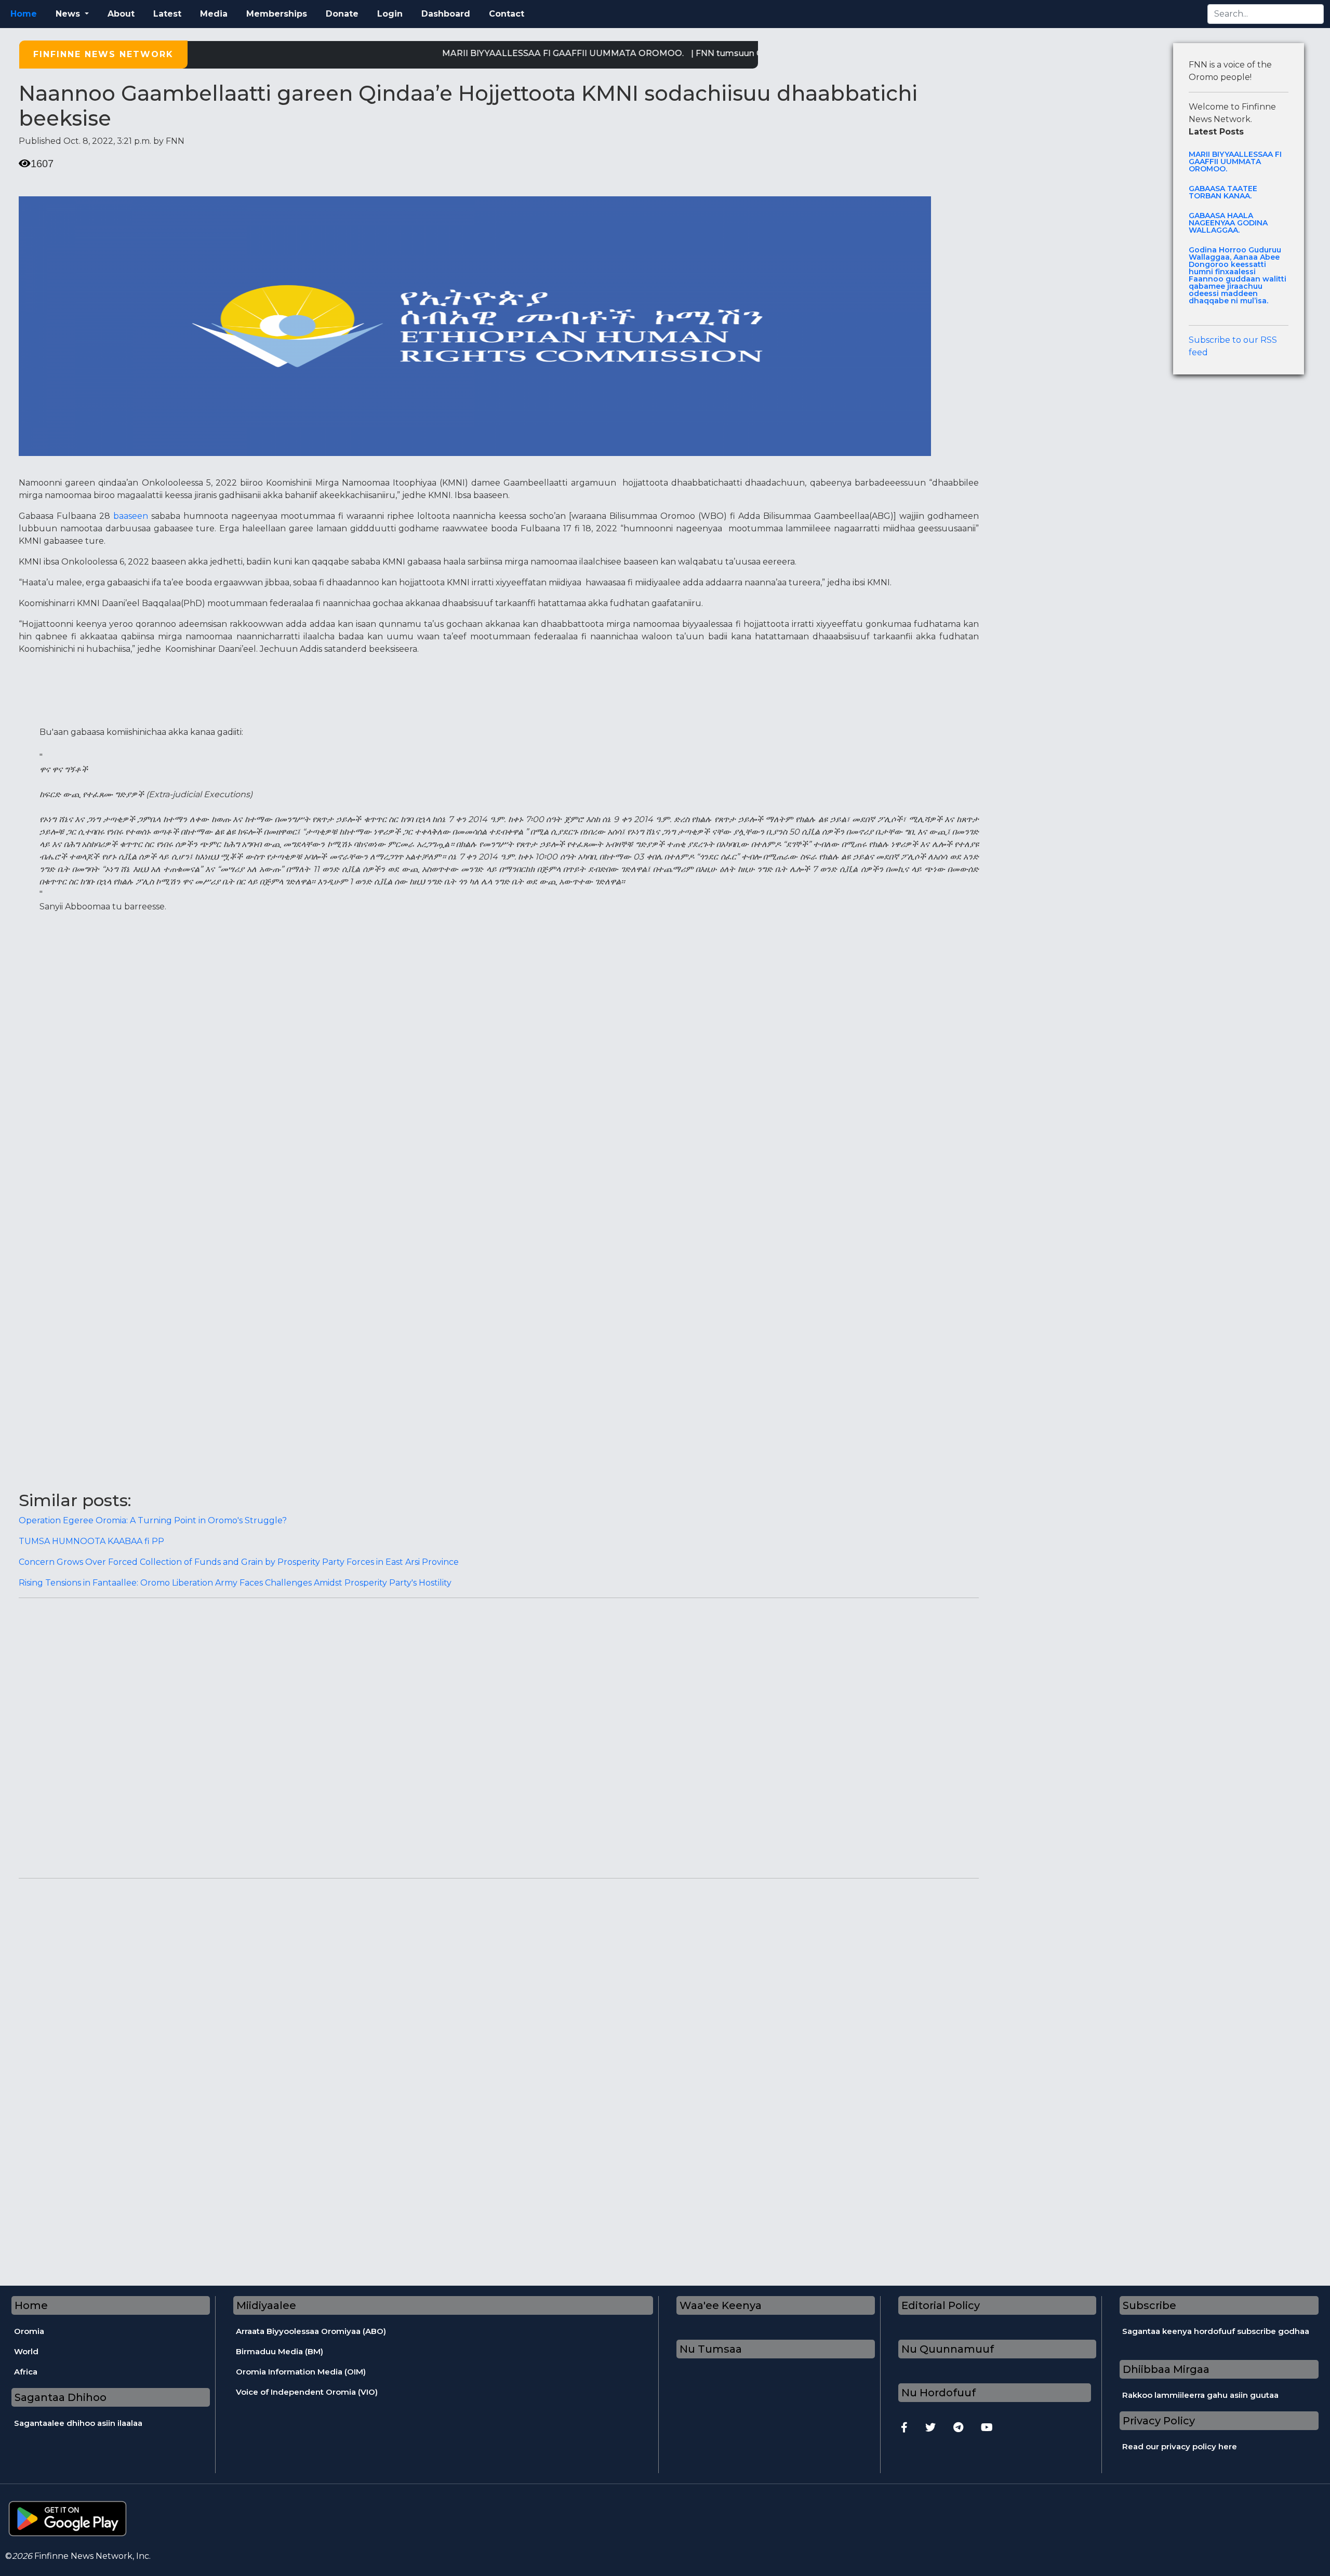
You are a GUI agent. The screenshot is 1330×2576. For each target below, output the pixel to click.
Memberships (277, 14)
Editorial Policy (941, 2305)
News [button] (69, 14)
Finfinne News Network (103, 54)
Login (390, 14)
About (121, 14)
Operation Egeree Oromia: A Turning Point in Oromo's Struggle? (153, 1520)
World (26, 2351)
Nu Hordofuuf (939, 2393)
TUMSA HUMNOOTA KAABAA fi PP (91, 1541)
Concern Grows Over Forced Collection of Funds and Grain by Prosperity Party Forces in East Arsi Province (239, 1562)
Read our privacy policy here (1180, 2446)
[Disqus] (499, 1736)
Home (24, 14)
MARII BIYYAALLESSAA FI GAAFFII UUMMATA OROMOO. (519, 53)
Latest (167, 14)
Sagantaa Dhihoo (61, 2397)
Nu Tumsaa (711, 2349)
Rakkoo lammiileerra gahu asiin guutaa (1200, 2395)
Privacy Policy (1159, 2421)
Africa (26, 2372)
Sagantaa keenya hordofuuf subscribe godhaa (1216, 2331)
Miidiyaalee (266, 2305)
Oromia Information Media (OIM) (301, 2372)
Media (214, 14)
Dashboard (446, 14)
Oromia (29, 2331)
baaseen (131, 516)
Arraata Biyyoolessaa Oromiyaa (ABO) (311, 2331)
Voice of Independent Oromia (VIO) (307, 2392)
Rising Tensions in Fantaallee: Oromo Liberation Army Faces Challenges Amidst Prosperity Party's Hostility (235, 1583)
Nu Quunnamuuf (948, 2349)
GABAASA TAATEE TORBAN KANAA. (1223, 192)
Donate (342, 14)
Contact (507, 14)
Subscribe (1149, 2305)
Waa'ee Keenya (721, 2305)
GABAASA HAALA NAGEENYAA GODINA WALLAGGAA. (1228, 223)
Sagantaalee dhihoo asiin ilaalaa (78, 2423)
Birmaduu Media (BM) (280, 2351)
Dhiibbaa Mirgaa (1166, 2369)
